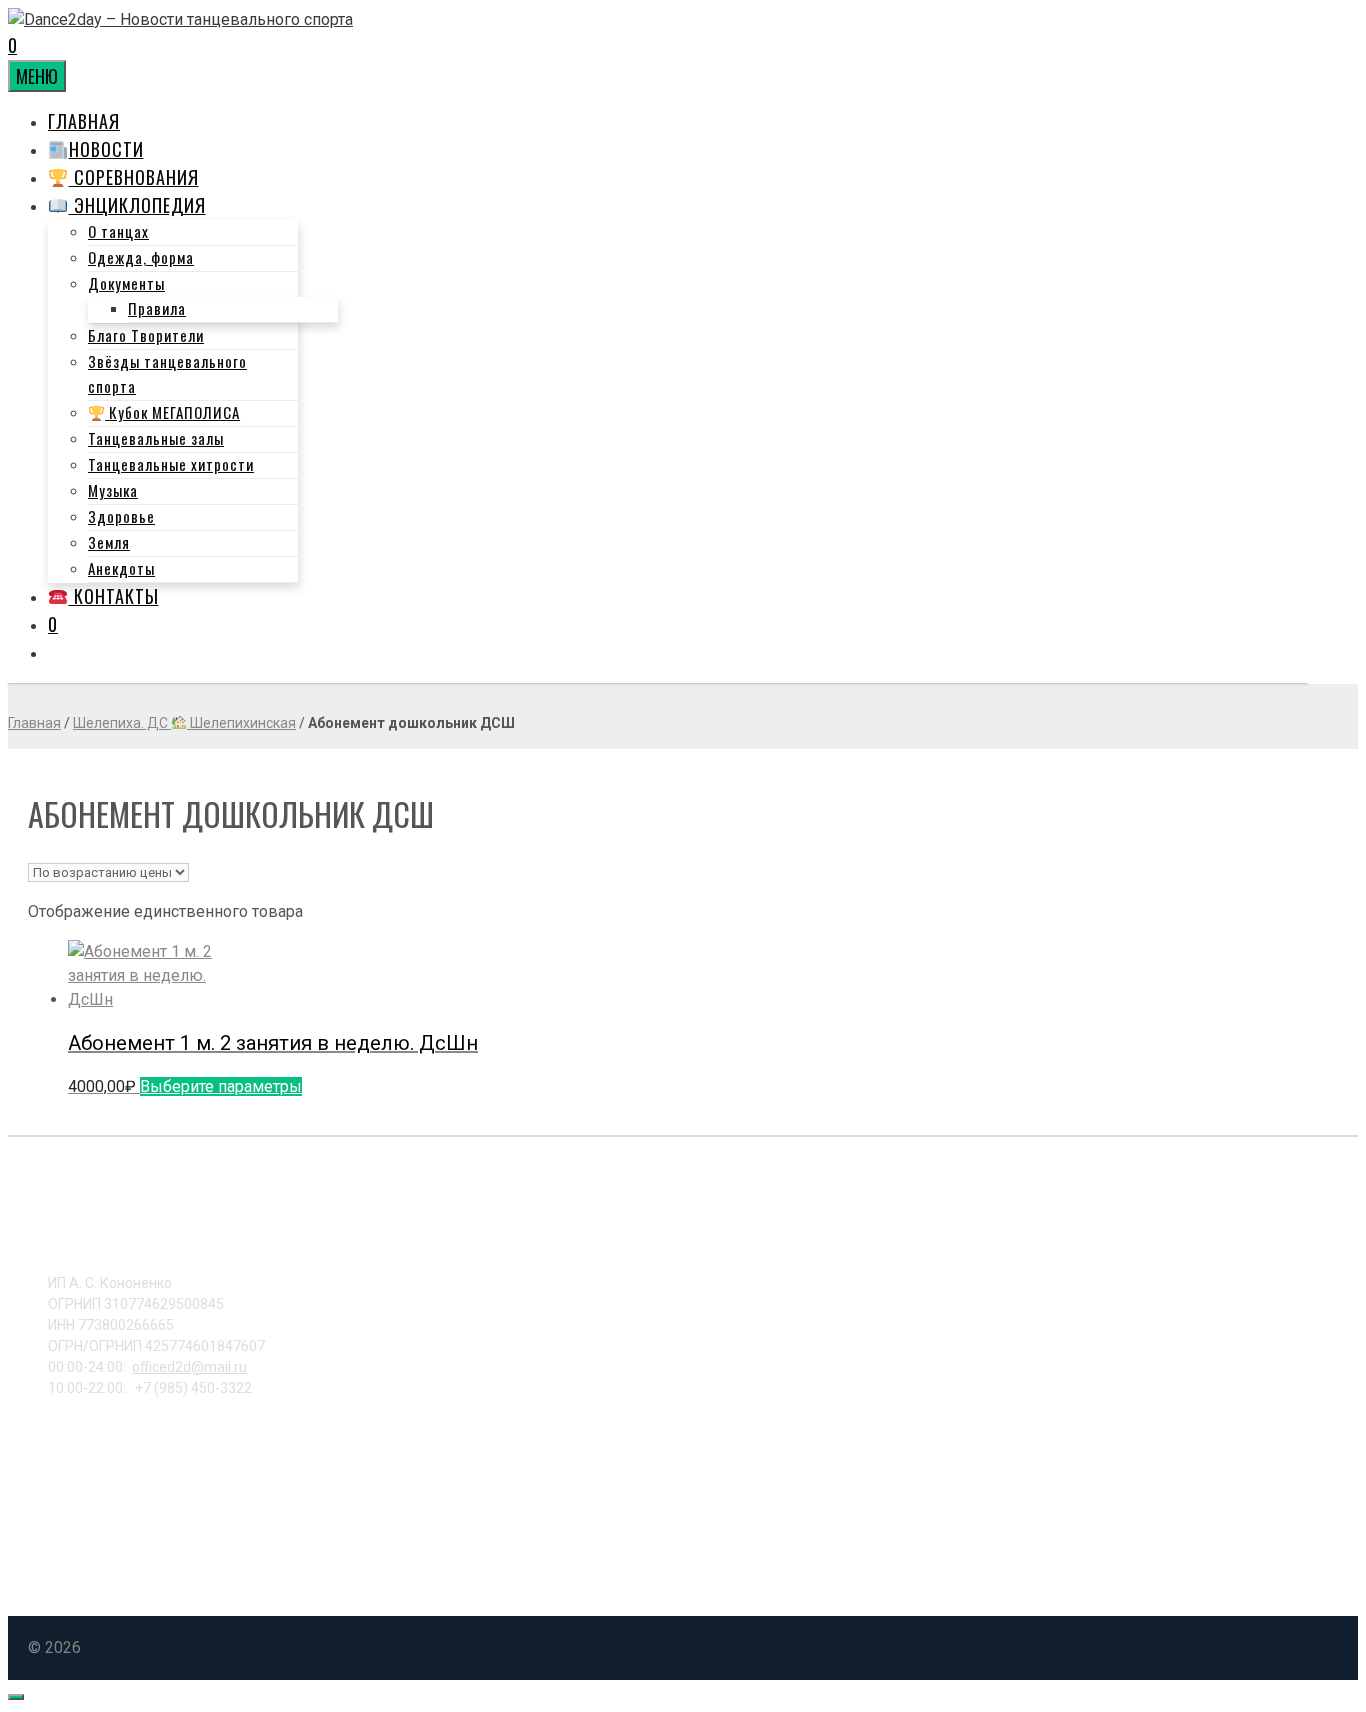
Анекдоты (121, 568)
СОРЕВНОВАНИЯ (134, 177)
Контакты (114, 596)
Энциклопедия (137, 205)
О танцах (118, 231)
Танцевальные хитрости (171, 464)
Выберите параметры (221, 1086)
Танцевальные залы (156, 438)
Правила (157, 308)
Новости (106, 149)
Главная (84, 121)
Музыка (113, 490)
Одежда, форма (141, 257)
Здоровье (121, 516)
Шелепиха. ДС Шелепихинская (184, 723)
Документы (126, 283)
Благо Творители (146, 335)
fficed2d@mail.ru (189, 1367)
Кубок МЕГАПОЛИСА (172, 412)
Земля (109, 542)
